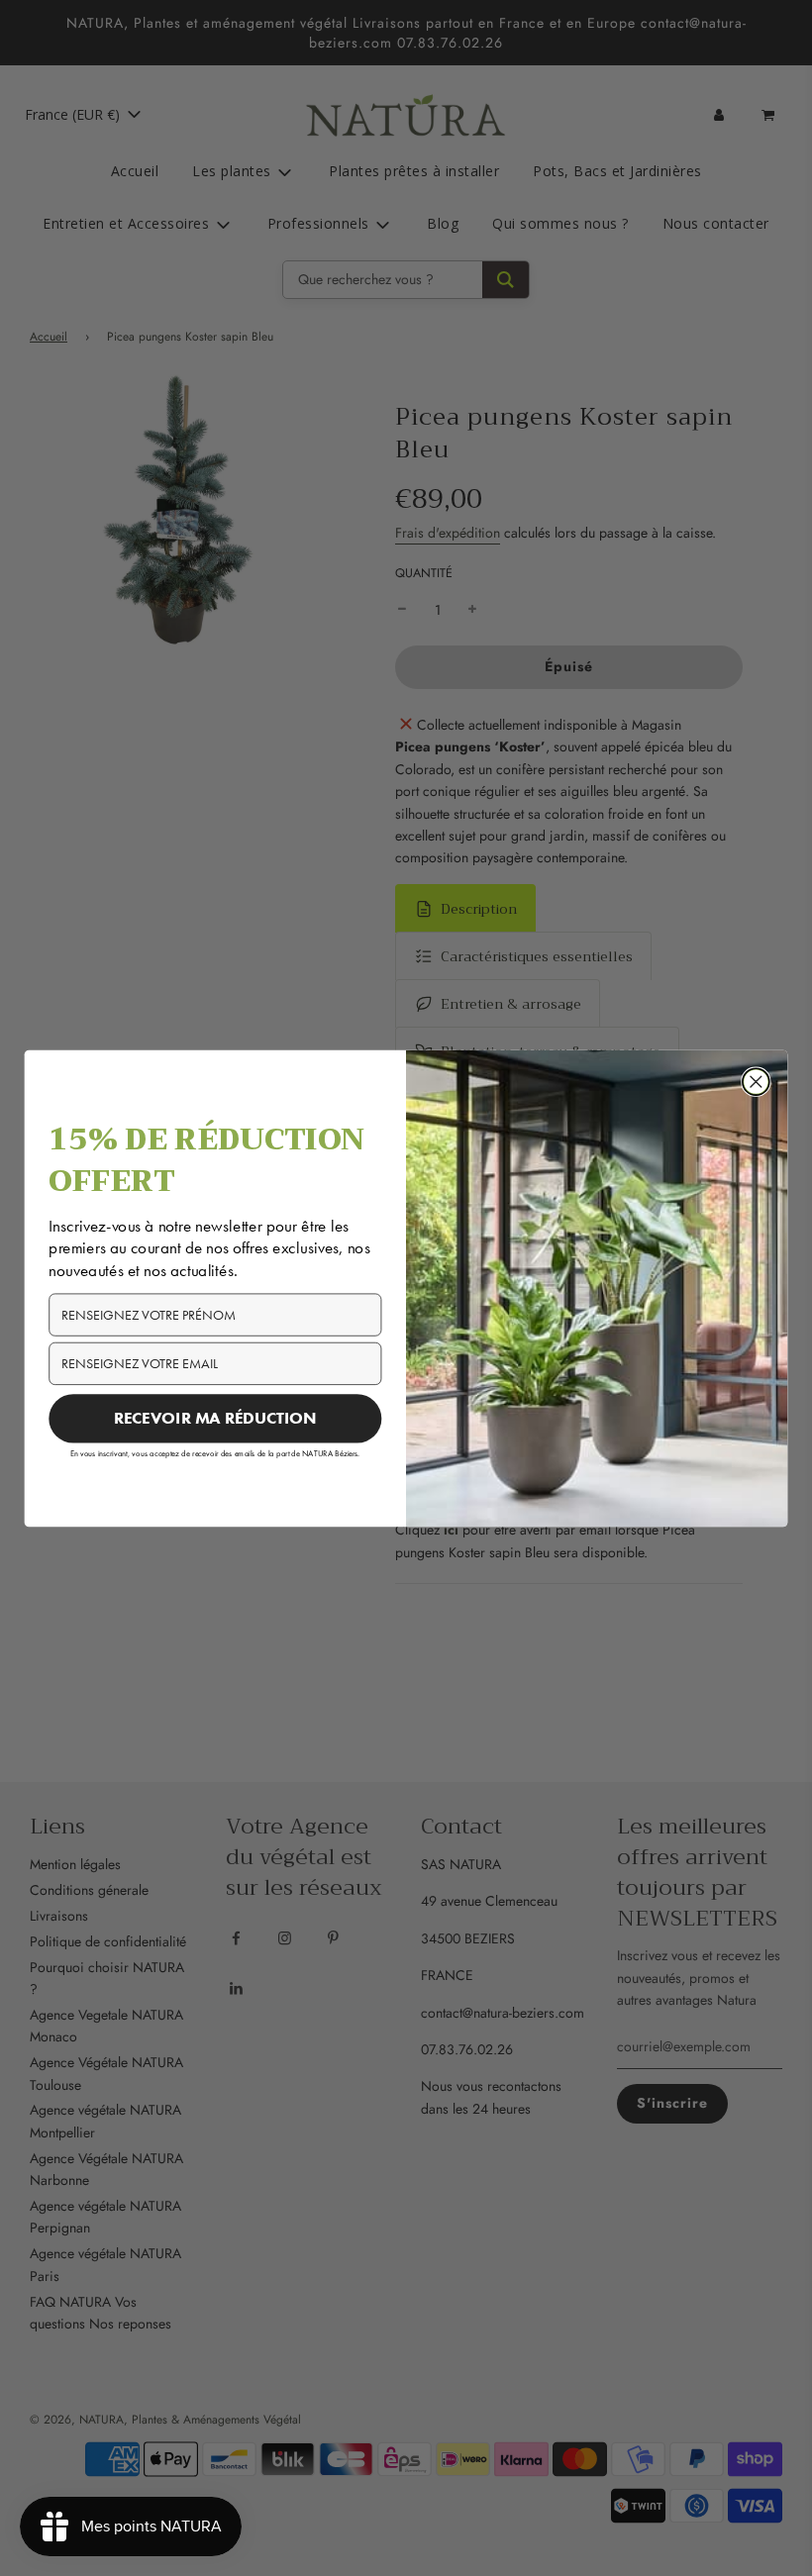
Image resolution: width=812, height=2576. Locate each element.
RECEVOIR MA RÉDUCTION (215, 1418)
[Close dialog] (756, 1082)
